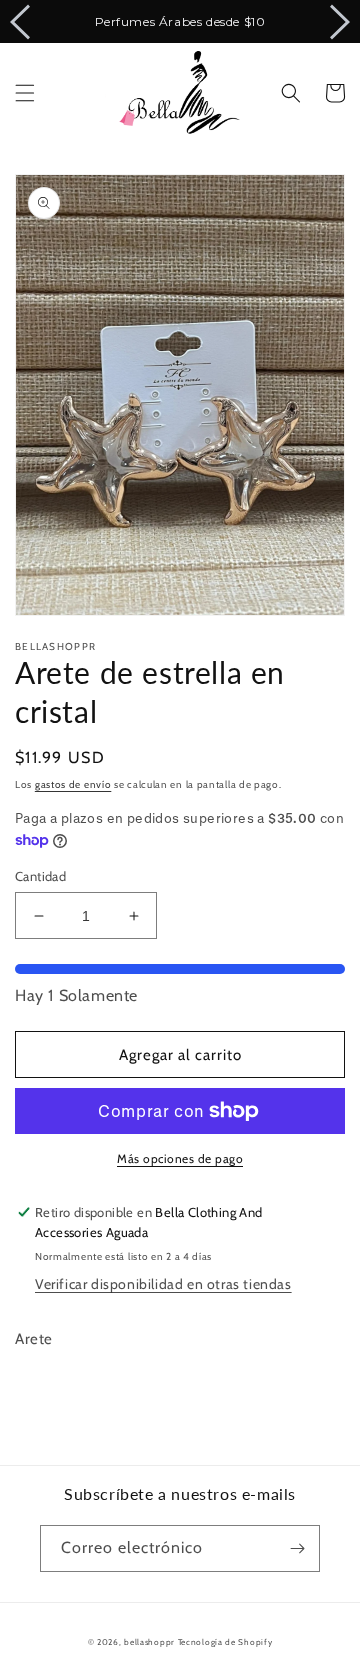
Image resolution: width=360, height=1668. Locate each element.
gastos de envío (73, 784)
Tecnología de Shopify (225, 1642)
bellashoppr (149, 1642)
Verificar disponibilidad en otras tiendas (163, 1284)
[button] (25, 93)
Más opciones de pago (180, 1158)
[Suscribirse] (297, 1548)
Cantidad (40, 876)
